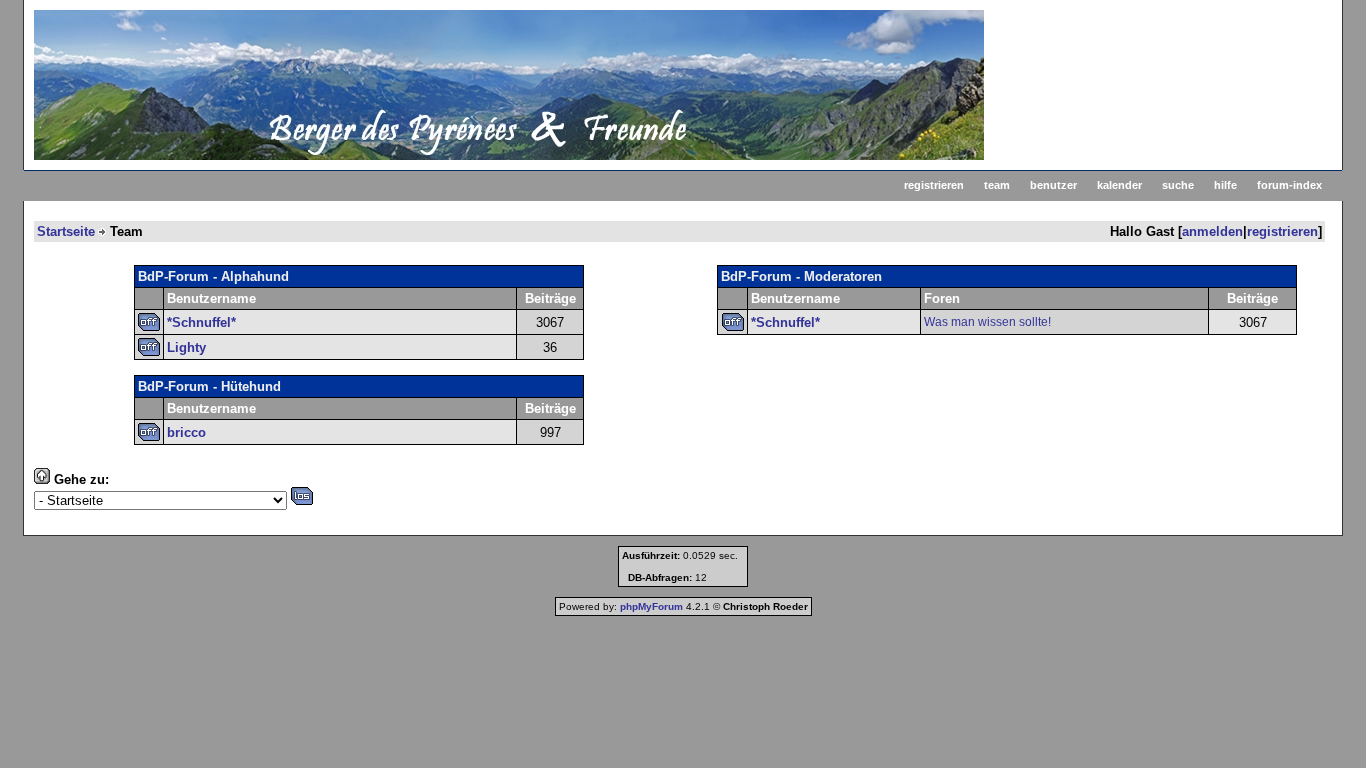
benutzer (1053, 185)
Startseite (66, 231)
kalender (1119, 185)
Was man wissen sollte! (987, 322)
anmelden (1212, 231)
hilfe (1225, 185)
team (997, 185)
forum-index (1289, 185)
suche (1178, 185)
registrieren (934, 185)
